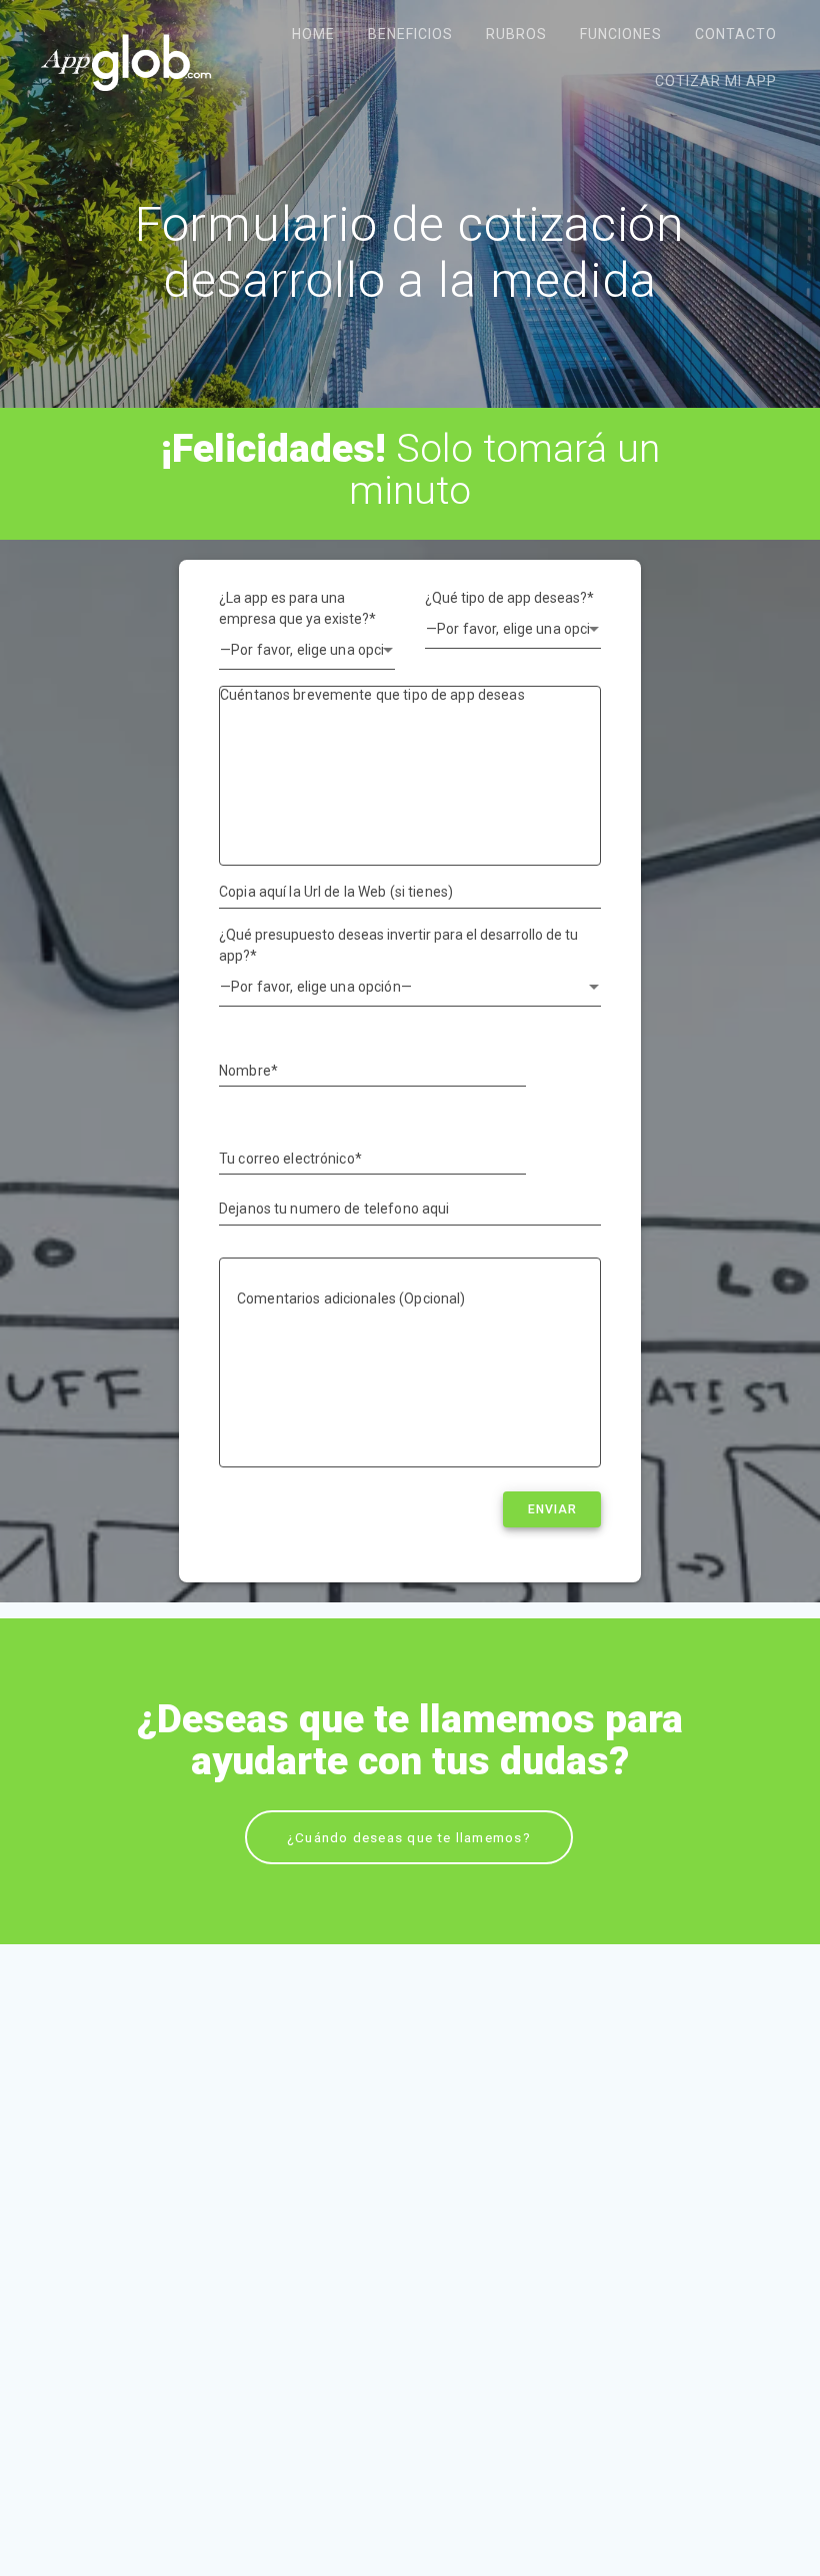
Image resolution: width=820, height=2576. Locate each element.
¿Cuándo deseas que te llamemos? (409, 1837)
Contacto (736, 34)
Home (313, 34)
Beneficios (410, 34)
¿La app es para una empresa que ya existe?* (297, 608)
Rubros (516, 34)
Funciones (621, 34)
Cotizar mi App (716, 81)
